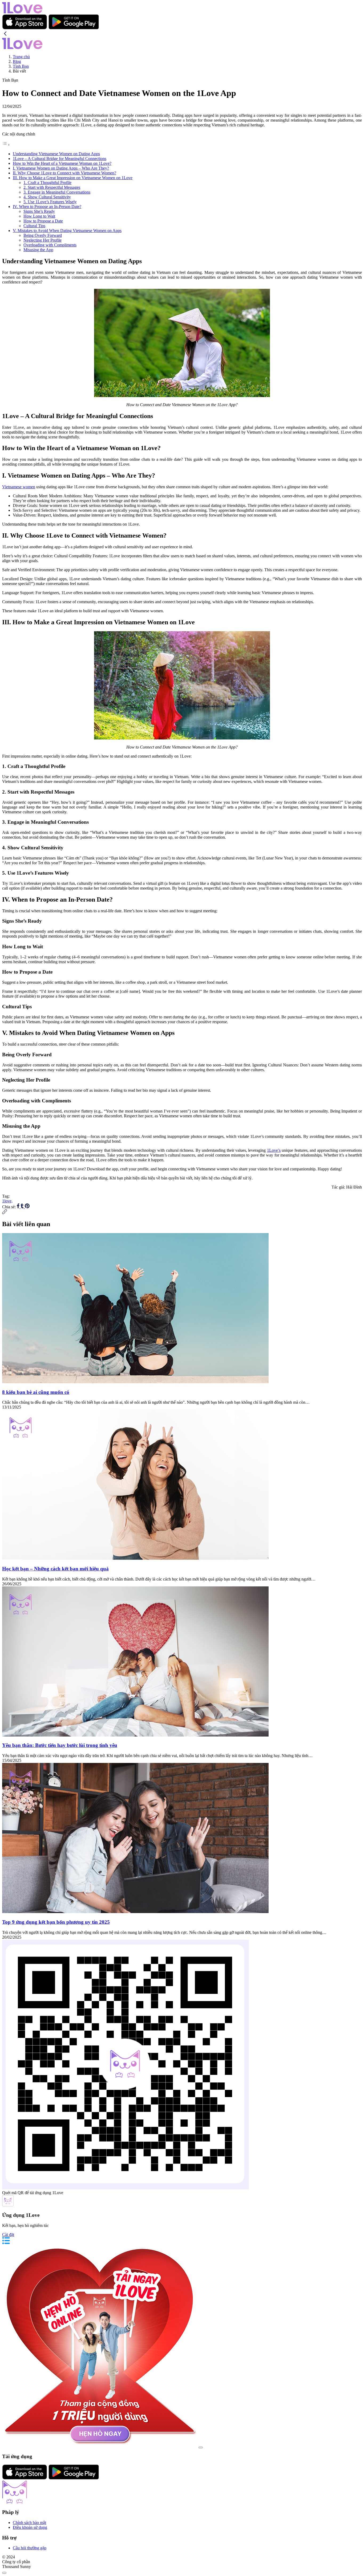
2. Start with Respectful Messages (52, 187)
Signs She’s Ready (39, 211)
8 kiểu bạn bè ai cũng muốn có (36, 1392)
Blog (17, 61)
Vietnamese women (19, 487)
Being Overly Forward (43, 235)
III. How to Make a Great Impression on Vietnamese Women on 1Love (73, 178)
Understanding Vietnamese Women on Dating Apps (56, 154)
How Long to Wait (39, 216)
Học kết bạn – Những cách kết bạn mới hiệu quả (55, 1569)
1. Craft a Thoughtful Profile (47, 183)
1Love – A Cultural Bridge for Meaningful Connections (60, 159)
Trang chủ (21, 57)
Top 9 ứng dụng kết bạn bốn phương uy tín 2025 (56, 1922)
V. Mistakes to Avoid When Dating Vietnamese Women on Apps (67, 231)
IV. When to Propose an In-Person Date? (47, 207)
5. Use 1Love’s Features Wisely (50, 202)
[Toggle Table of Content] (6, 145)
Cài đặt (8, 2235)
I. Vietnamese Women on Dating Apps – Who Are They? (61, 168)
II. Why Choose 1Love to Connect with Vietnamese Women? (64, 173)
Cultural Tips (34, 226)
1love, (7, 1201)
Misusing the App (38, 250)
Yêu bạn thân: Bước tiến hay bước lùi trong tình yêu (60, 1745)
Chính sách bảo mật (29, 2523)
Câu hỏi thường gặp (30, 2548)
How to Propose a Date (43, 221)
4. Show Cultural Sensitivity (47, 197)
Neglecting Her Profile (43, 240)
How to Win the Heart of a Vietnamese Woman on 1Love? (62, 163)
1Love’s (274, 1150)
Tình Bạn (21, 66)
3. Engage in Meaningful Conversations (57, 192)
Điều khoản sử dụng (30, 2527)
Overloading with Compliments (50, 245)
